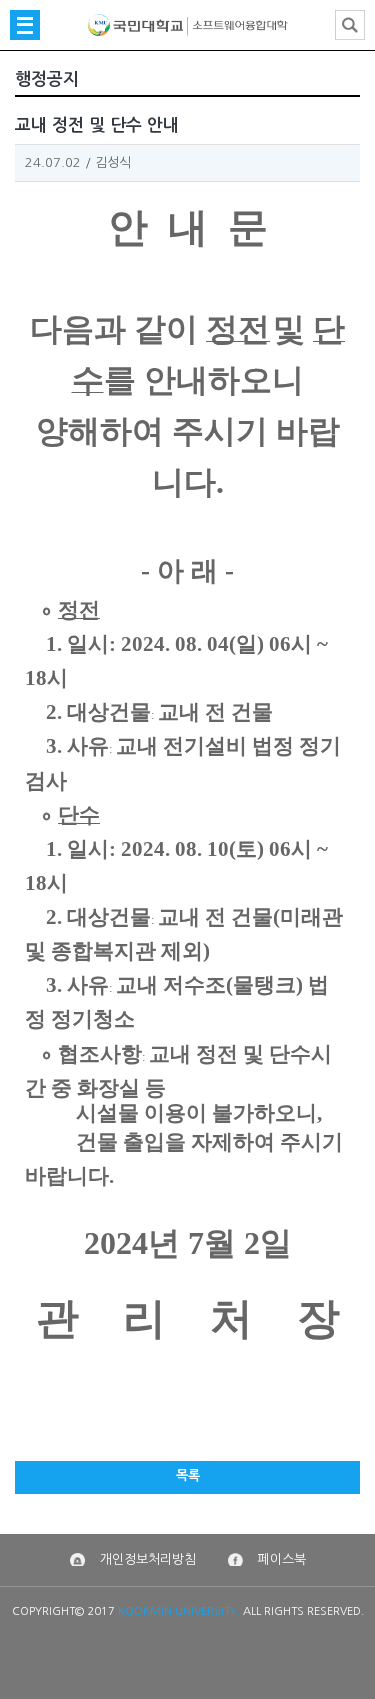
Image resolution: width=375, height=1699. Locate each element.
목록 (188, 1475)
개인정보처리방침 (148, 1559)
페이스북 (282, 1559)
